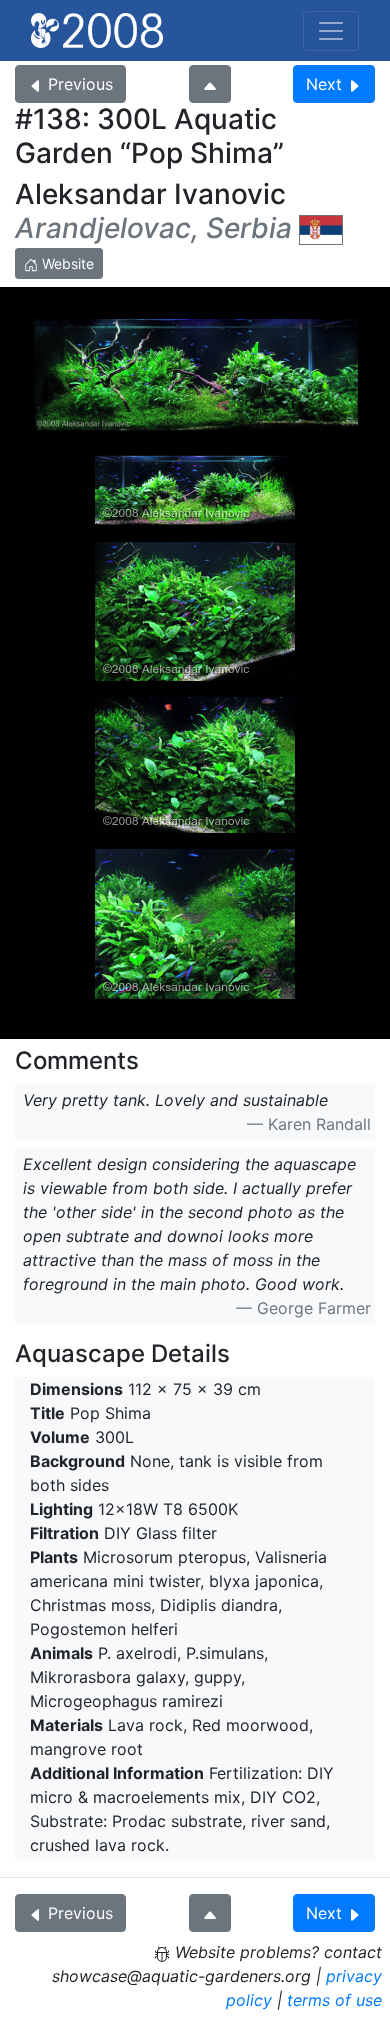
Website (66, 263)
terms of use (334, 2000)
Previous (80, 84)
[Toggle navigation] (331, 31)
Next (324, 84)
